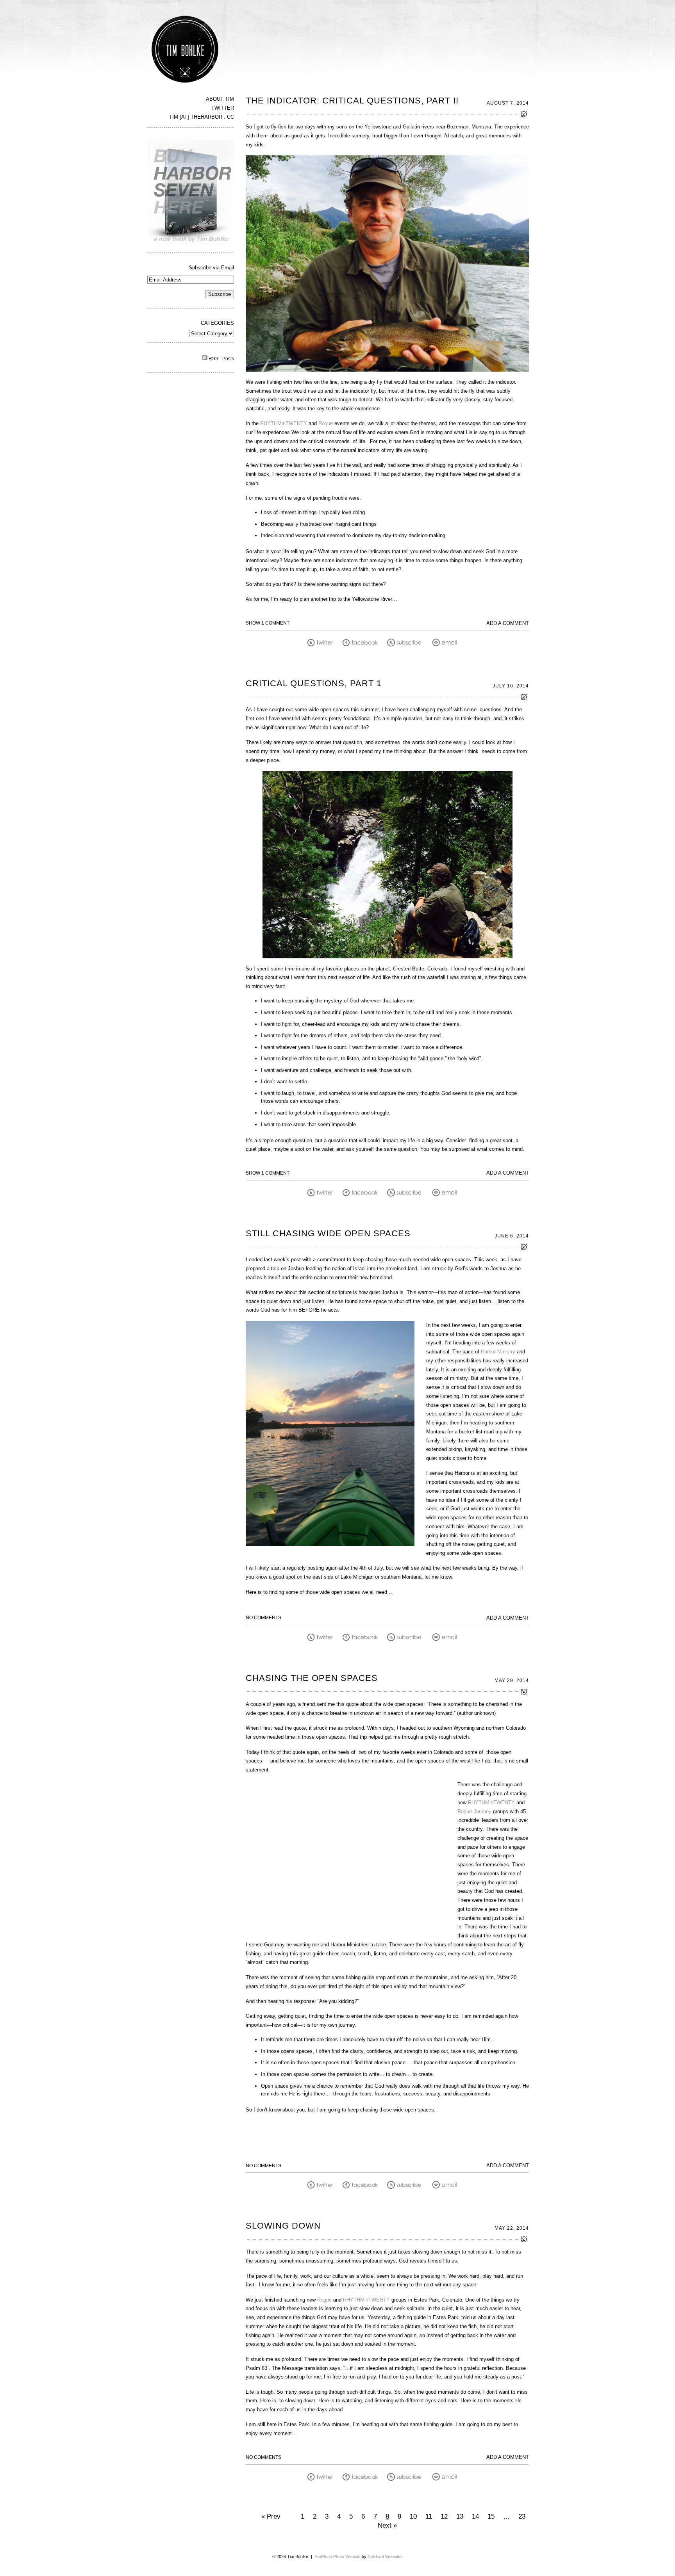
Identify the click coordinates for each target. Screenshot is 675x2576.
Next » (387, 2525)
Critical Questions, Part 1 (314, 683)
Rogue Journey (474, 1811)
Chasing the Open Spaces (312, 1678)
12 (444, 2516)
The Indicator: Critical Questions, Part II (352, 101)
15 (491, 2516)
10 (413, 2516)
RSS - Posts (221, 359)
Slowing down (283, 2226)
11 (429, 2516)
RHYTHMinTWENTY (284, 423)
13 (460, 2516)
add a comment (508, 623)
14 (475, 2516)
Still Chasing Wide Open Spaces (328, 1233)
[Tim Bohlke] (185, 83)
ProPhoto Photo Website (337, 2556)
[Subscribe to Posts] (205, 359)
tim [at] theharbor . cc (202, 117)
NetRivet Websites (385, 2556)
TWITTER (223, 108)
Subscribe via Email (211, 268)
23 (522, 2516)
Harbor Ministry (498, 1352)
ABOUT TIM (220, 99)
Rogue (326, 423)
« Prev (271, 2516)
